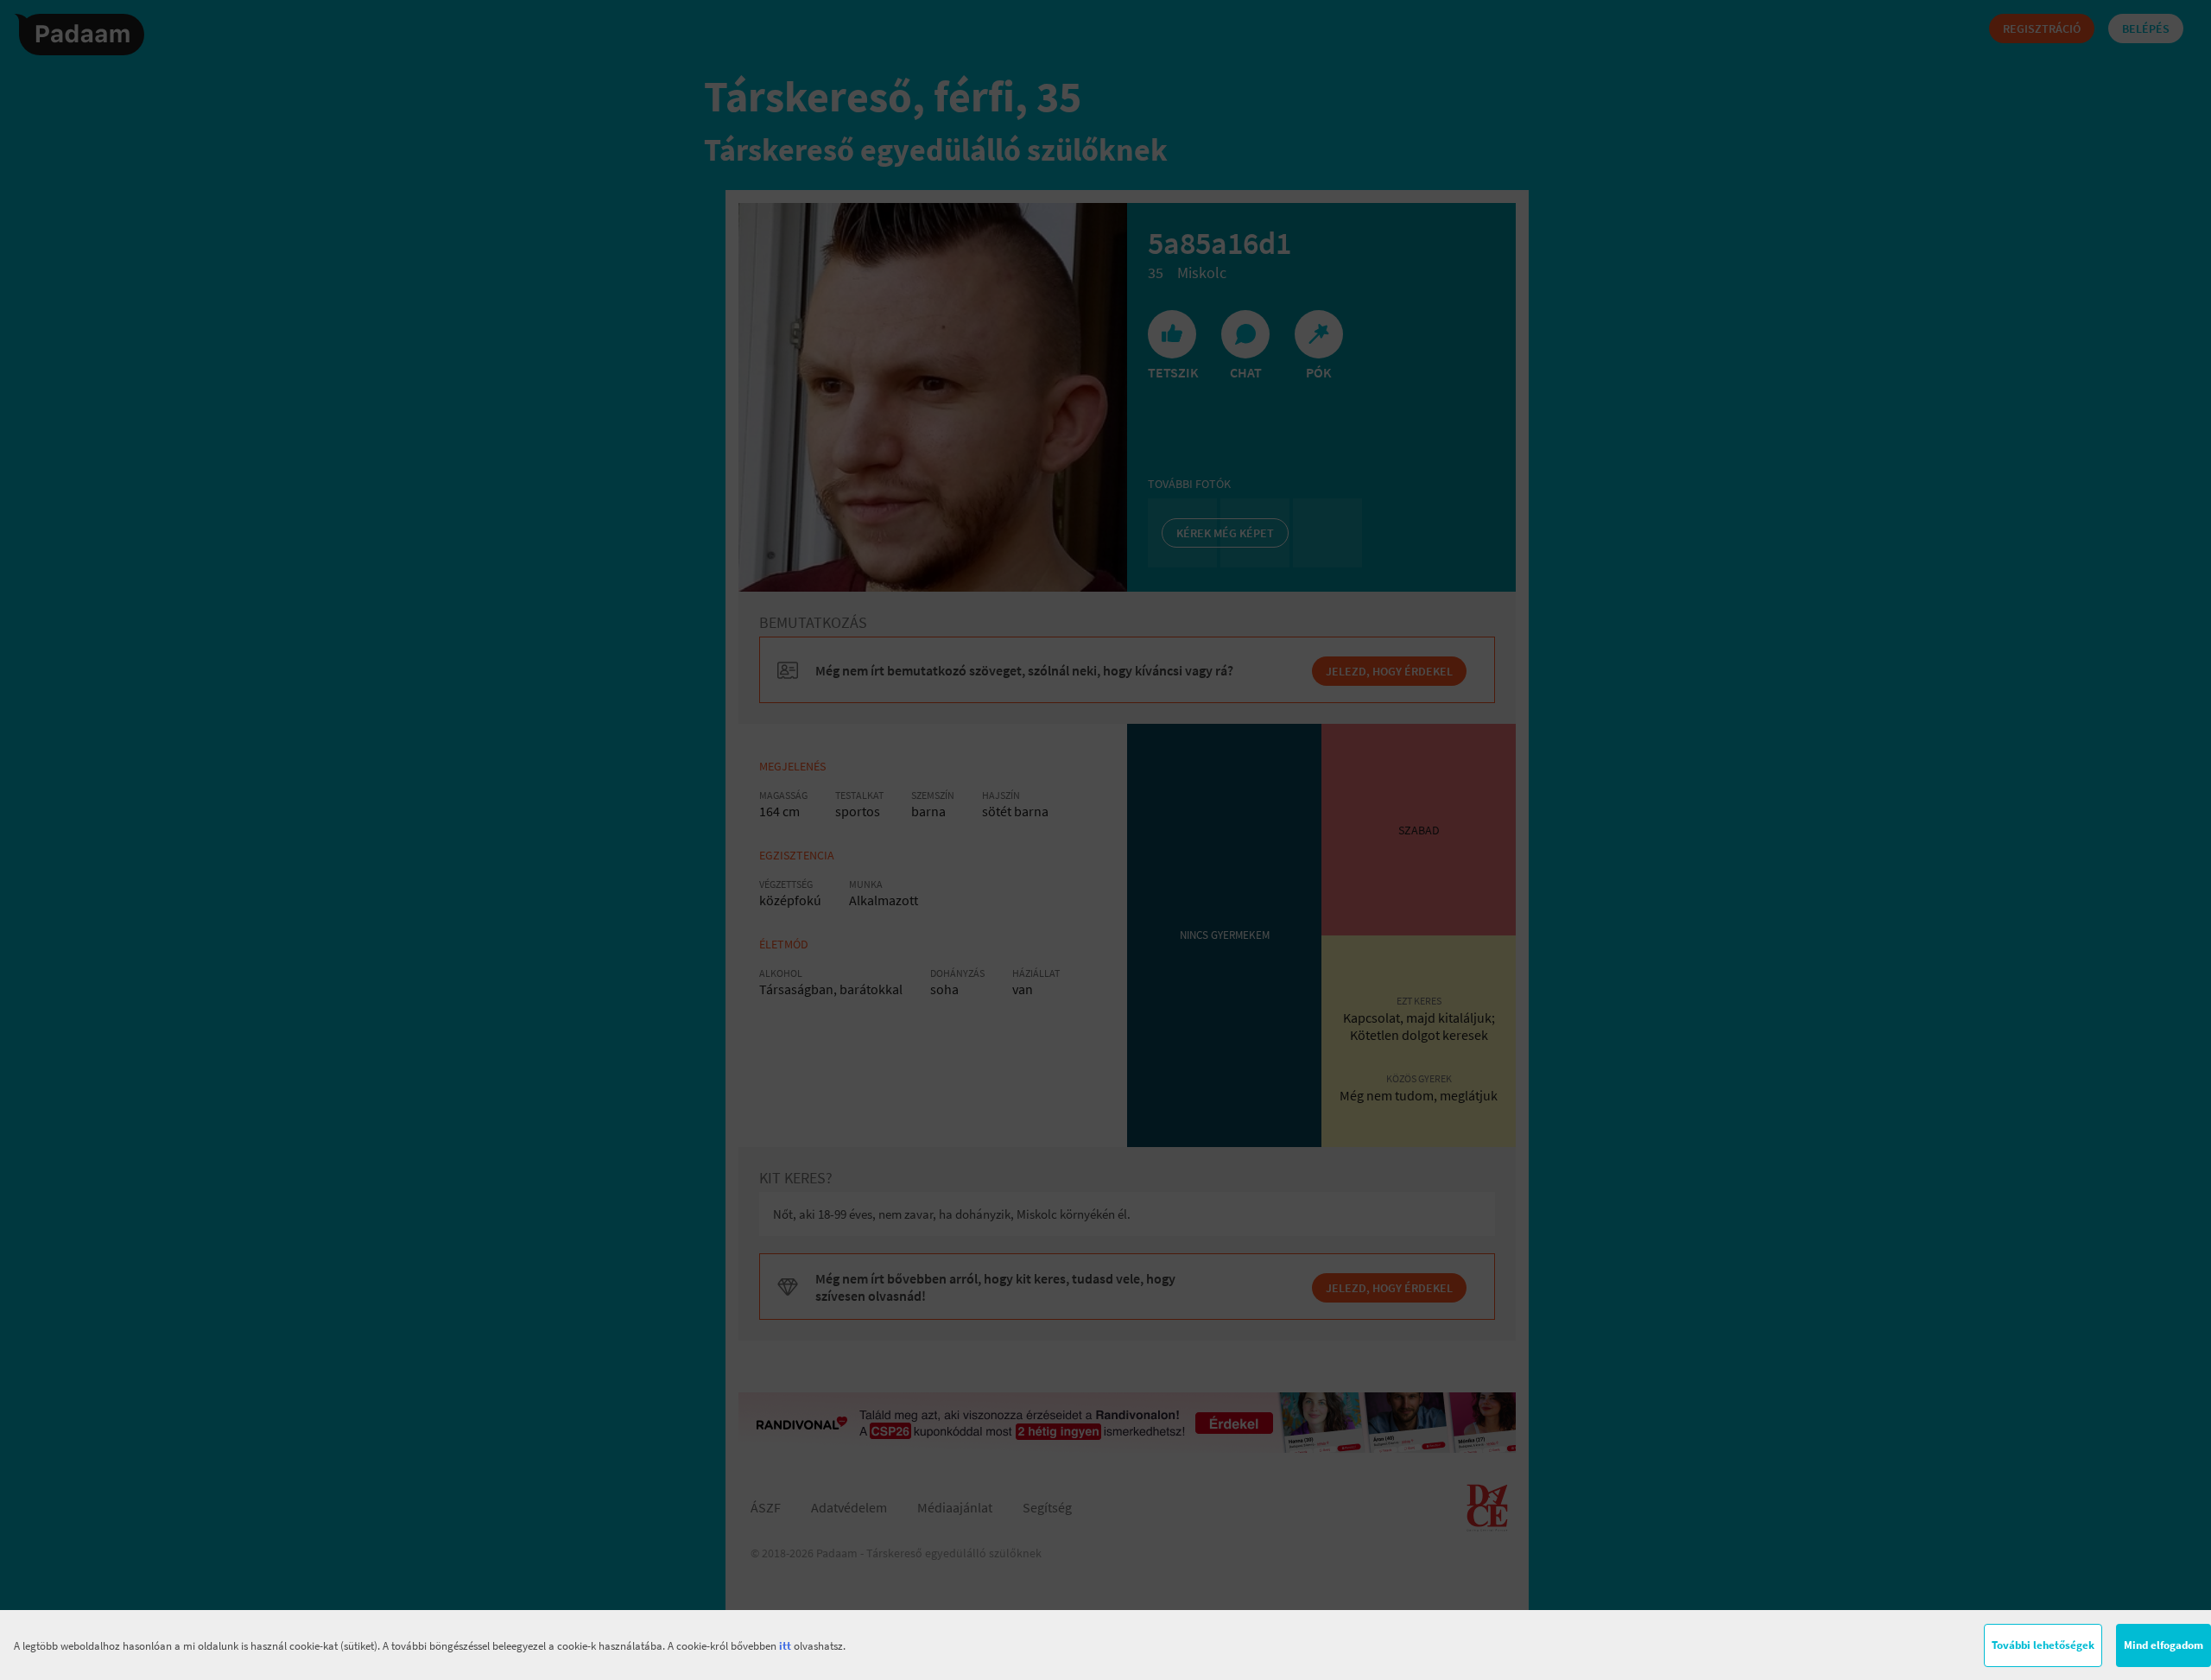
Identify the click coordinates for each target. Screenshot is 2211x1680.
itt (785, 1646)
